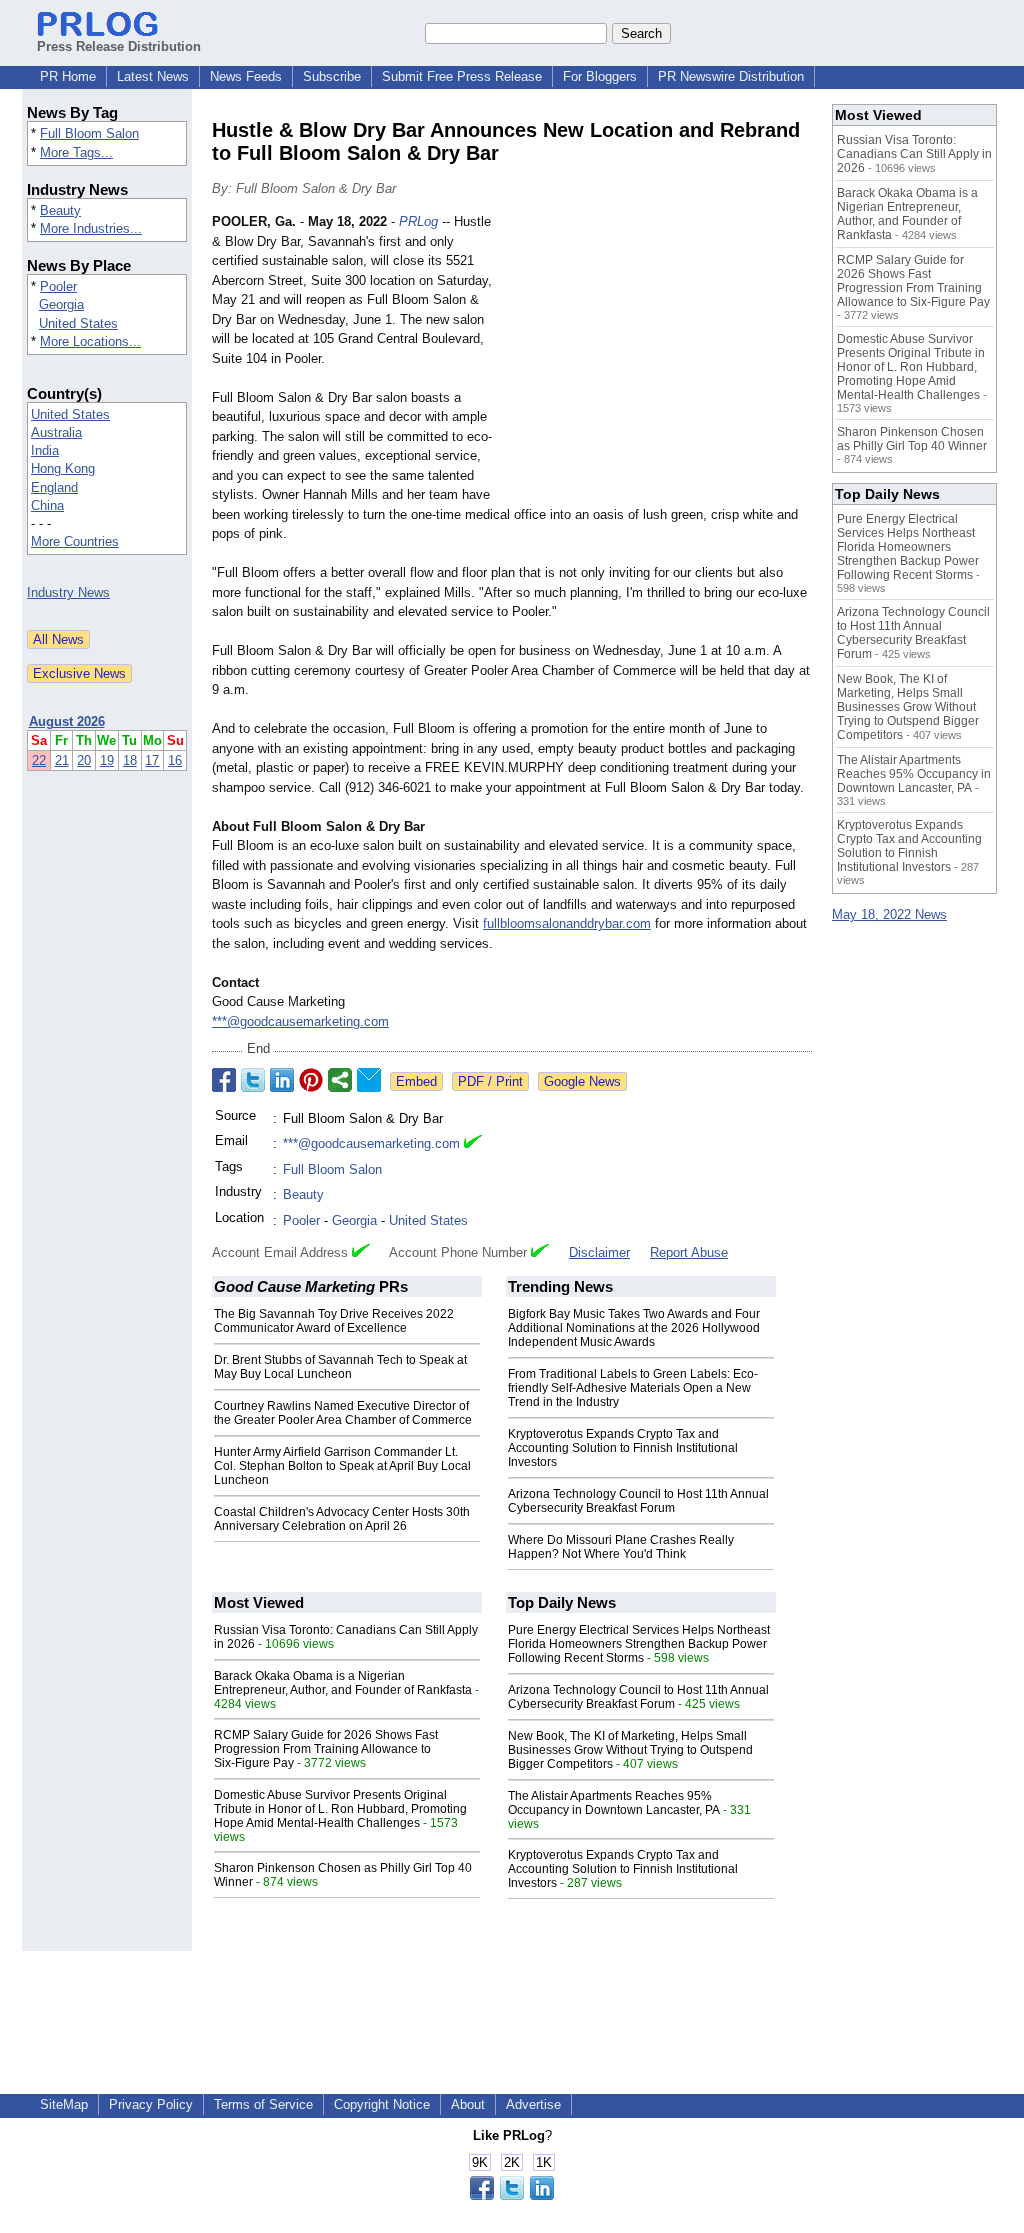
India (45, 450)
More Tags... (76, 152)
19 (107, 760)
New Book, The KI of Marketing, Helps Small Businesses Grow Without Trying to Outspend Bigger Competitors (630, 1750)
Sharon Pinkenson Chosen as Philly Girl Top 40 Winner (912, 439)
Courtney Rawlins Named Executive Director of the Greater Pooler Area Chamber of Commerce (343, 1413)
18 (130, 760)
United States (78, 323)
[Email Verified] (473, 1144)
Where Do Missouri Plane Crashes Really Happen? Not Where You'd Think (621, 1547)
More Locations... (90, 341)
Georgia (61, 304)
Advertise (533, 2104)
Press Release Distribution (119, 46)
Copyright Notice (382, 2104)
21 (62, 760)
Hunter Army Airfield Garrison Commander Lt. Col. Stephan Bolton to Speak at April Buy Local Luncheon (342, 1466)
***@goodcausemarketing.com (300, 1021)
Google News (582, 1081)
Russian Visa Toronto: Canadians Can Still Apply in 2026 (914, 154)
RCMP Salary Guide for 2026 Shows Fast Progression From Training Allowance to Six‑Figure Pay (326, 1749)
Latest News (153, 76)
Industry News (68, 592)
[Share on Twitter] (253, 1080)
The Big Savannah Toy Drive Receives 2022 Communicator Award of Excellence (334, 1321)
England (54, 487)
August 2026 (67, 721)
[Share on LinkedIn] (282, 1080)
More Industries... (91, 228)
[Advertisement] (662, 359)
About (468, 2104)
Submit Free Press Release (462, 76)
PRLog (418, 221)
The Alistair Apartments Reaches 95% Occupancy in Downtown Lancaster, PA (614, 1803)
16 (175, 760)
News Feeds (246, 76)
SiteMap (64, 2104)
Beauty (60, 210)
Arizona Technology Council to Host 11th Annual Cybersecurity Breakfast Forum (638, 1501)
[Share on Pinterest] (311, 1080)
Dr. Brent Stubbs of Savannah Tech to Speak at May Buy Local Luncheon (340, 1367)
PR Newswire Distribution (731, 76)
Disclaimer (599, 1252)
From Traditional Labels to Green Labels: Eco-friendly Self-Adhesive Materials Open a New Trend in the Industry (633, 1388)
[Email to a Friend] (369, 1080)
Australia (56, 432)
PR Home (68, 76)
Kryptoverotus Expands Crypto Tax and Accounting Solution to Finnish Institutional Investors (623, 1448)
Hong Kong (63, 468)
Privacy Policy (151, 2104)
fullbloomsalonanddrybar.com (567, 923)
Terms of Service (263, 2104)
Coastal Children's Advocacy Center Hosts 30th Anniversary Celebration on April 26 (342, 1519)
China (47, 505)
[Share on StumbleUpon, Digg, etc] (340, 1080)
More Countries (75, 541)
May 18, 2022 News (889, 914)
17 (152, 760)
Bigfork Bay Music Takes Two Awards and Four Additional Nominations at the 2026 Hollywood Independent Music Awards (634, 1328)
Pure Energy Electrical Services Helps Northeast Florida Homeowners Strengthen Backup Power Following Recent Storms (639, 1644)
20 (84, 760)
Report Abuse (689, 1252)
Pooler (58, 286)
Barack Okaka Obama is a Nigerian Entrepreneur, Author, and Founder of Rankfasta (343, 1683)
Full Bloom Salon (89, 133)
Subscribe (332, 76)
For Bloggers (600, 76)
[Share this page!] (512, 2195)
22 (39, 760)
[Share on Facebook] (224, 1080)
